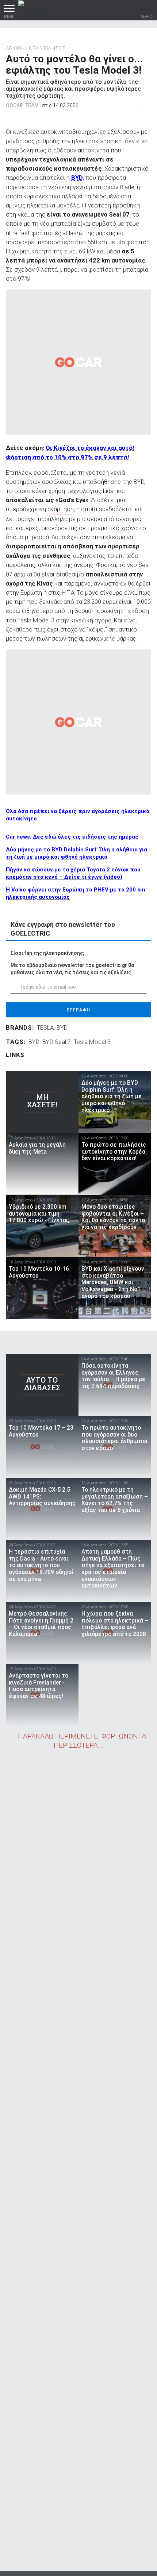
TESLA (45, 1027)
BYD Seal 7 (57, 1042)
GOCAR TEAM (22, 105)
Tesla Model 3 (92, 1042)
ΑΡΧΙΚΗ (15, 48)
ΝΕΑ (34, 48)
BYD (77, 178)
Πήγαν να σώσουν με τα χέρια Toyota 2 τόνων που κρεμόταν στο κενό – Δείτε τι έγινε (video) (73, 873)
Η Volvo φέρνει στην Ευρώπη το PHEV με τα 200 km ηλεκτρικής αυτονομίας (76, 893)
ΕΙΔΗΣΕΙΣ (55, 48)
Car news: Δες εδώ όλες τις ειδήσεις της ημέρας (72, 837)
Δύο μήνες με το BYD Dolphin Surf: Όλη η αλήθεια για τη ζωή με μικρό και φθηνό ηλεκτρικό (76, 853)
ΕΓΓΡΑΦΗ (79, 1010)
